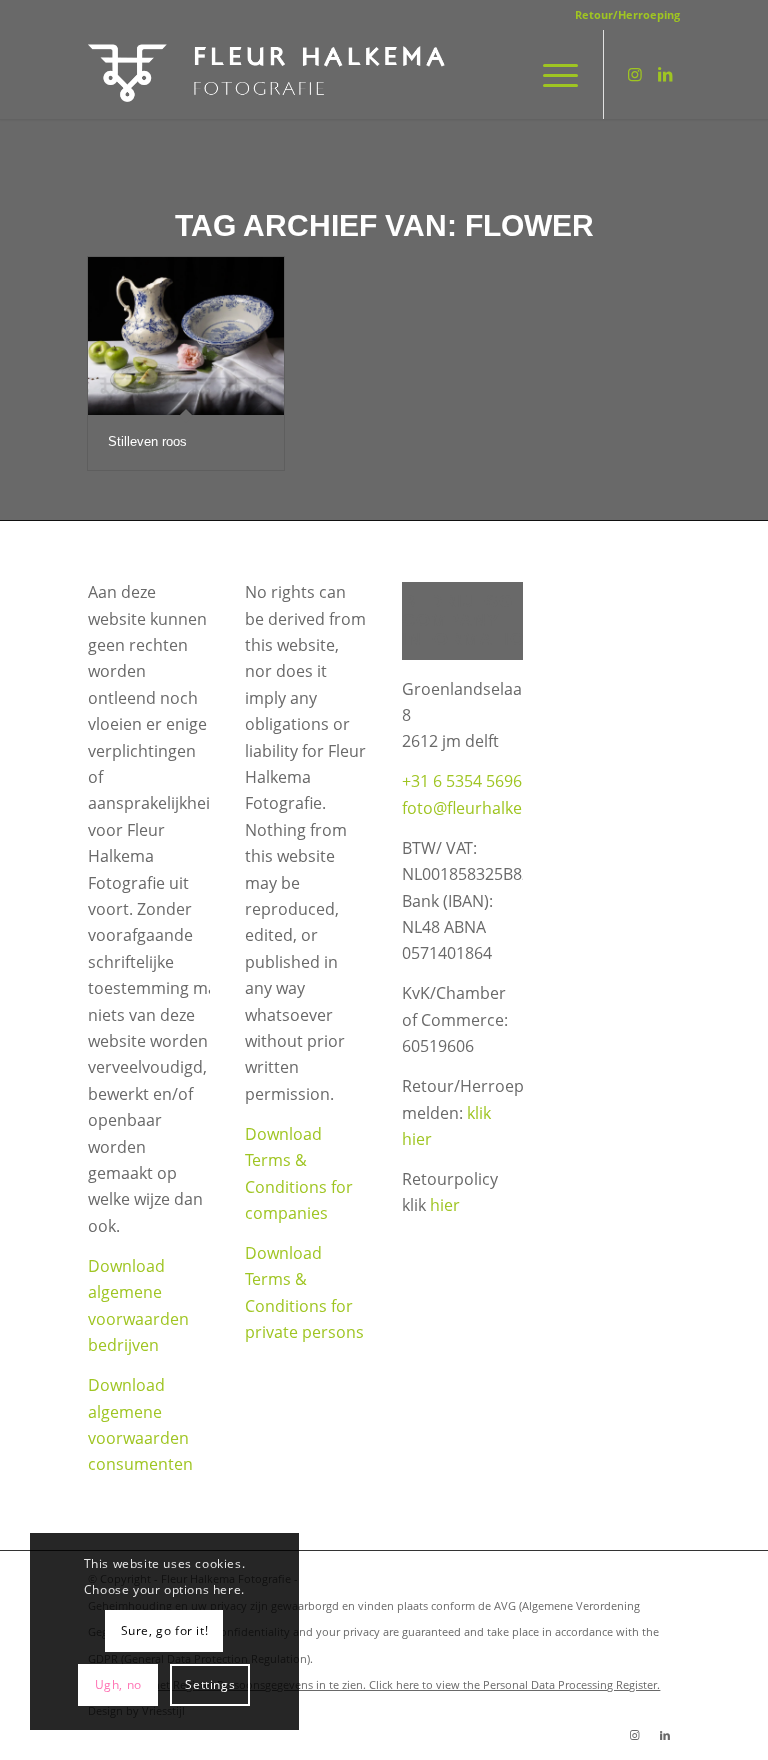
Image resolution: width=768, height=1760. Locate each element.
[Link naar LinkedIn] (665, 74)
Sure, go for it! (165, 1630)
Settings (210, 1684)
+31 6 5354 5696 (462, 781)
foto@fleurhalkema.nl (483, 808)
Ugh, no (118, 1684)
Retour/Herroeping (627, 14)
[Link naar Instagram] (635, 74)
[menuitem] (622, 15)
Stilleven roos (147, 441)
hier (445, 1205)
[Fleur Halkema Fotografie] (268, 74)
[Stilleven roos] (186, 336)
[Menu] (550, 74)
